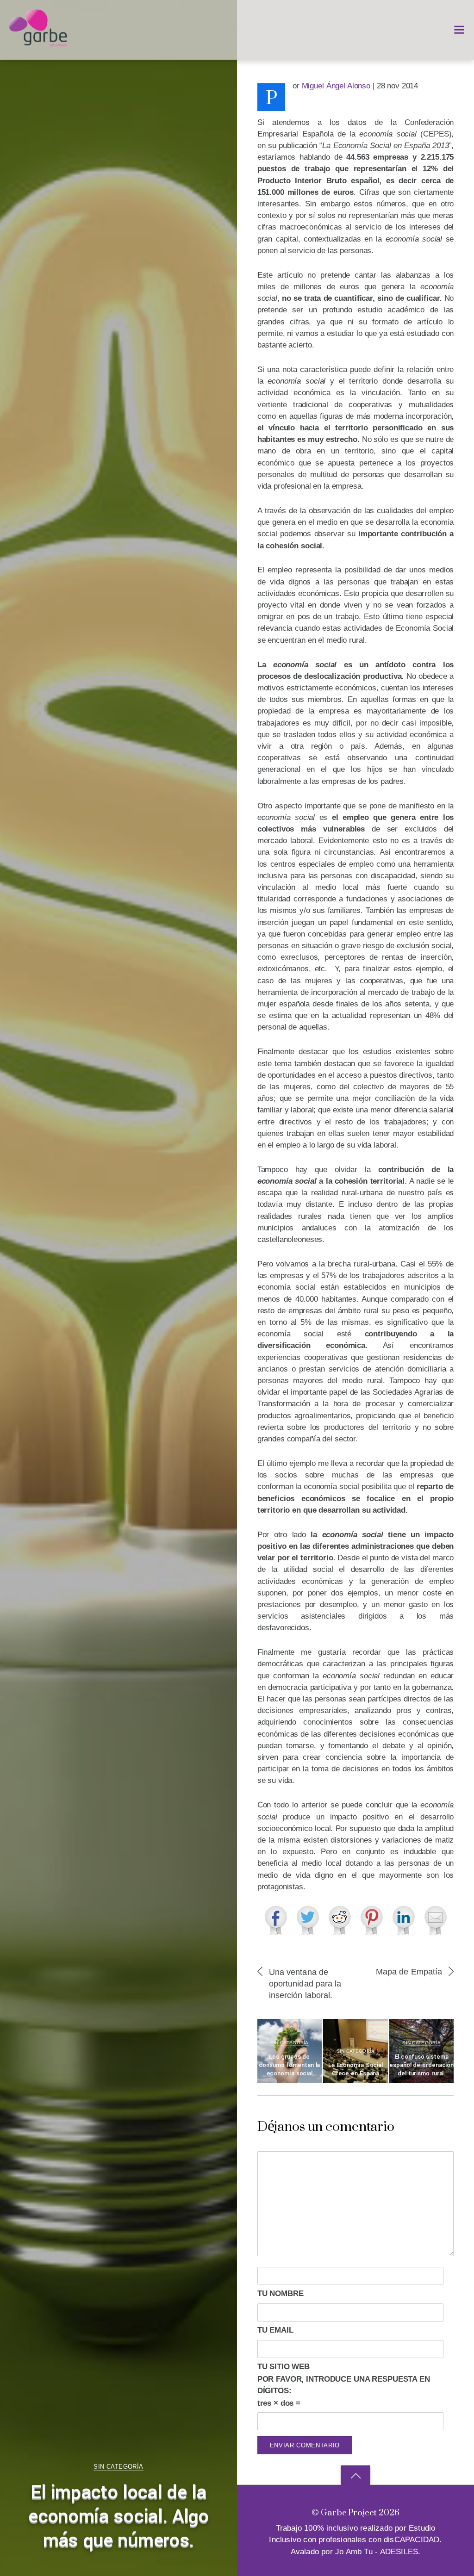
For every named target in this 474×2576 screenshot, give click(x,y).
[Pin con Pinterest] (372, 1920)
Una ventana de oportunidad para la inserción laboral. (305, 1983)
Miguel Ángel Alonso (336, 86)
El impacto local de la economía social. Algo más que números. (118, 2517)
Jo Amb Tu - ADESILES (377, 2552)
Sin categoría (118, 2467)
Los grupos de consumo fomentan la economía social (289, 2065)
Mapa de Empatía (409, 1971)
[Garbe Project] (38, 43)
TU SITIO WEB (284, 2367)
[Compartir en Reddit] (340, 1920)
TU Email (275, 2330)
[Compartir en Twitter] (308, 1920)
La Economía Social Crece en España (355, 2069)
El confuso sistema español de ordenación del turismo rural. (421, 2065)
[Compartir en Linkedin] (404, 1920)
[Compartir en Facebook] (276, 1920)
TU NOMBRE (281, 2294)
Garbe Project (349, 2512)
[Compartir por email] (436, 1920)
